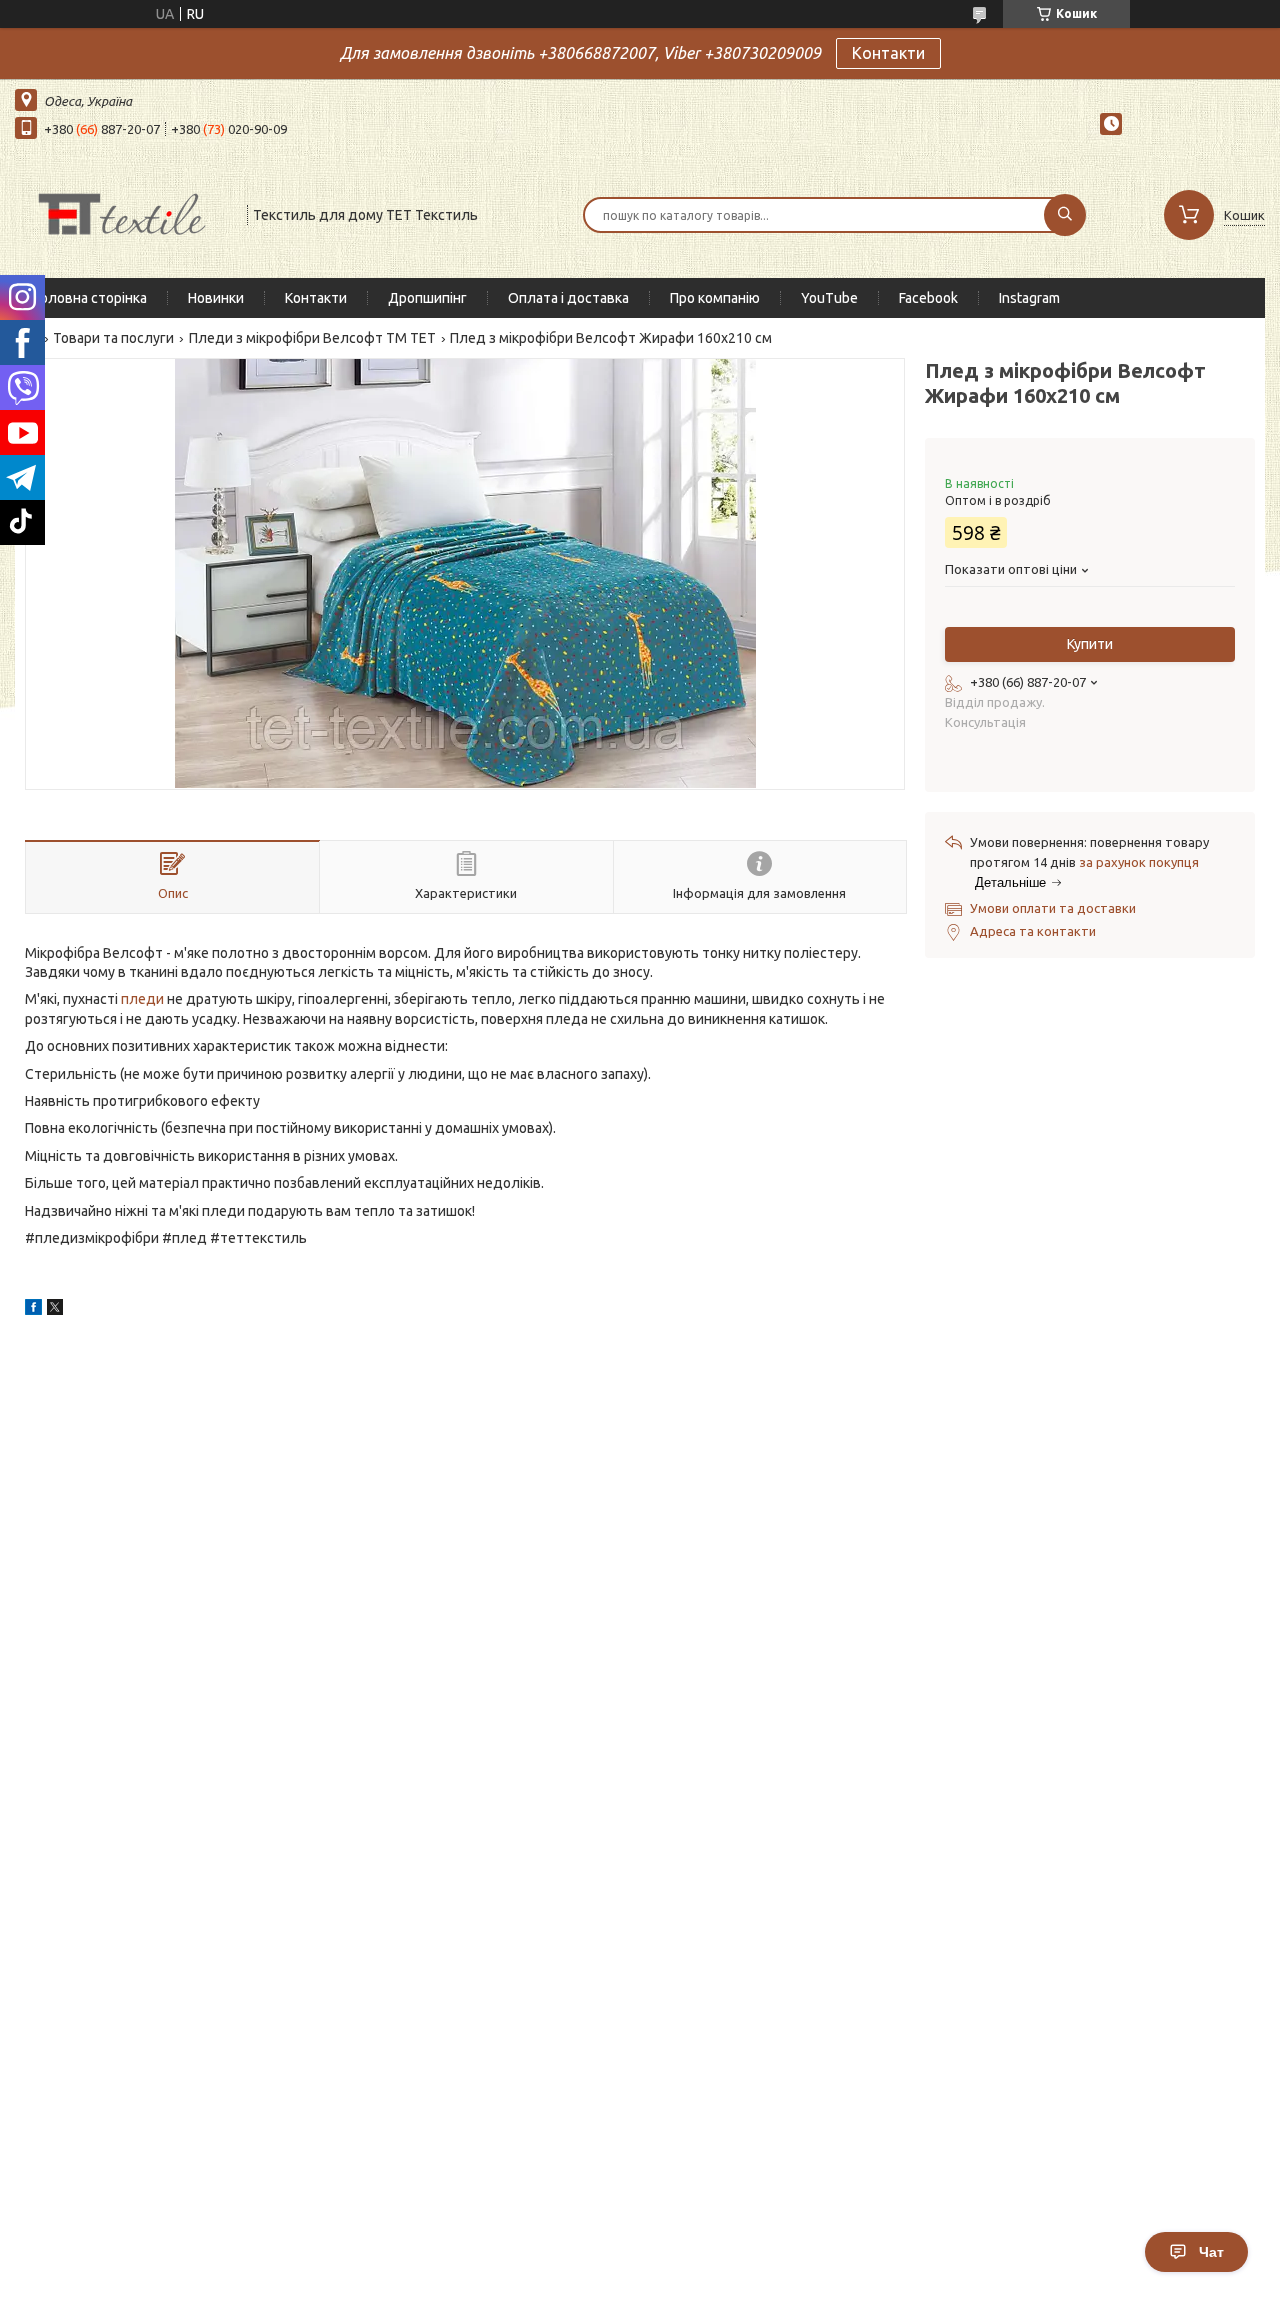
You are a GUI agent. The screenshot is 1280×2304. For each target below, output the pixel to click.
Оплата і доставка (568, 298)
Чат (1211, 2252)
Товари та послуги (113, 338)
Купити (1090, 644)
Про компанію (715, 298)
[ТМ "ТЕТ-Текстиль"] (122, 213)
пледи (142, 999)
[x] (55, 1310)
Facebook (928, 298)
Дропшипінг (427, 298)
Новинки (216, 298)
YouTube (829, 298)
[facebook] (33, 1310)
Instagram (1029, 298)
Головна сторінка (91, 298)
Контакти (888, 53)
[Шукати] (1065, 215)
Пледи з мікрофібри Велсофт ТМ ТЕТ (312, 338)
